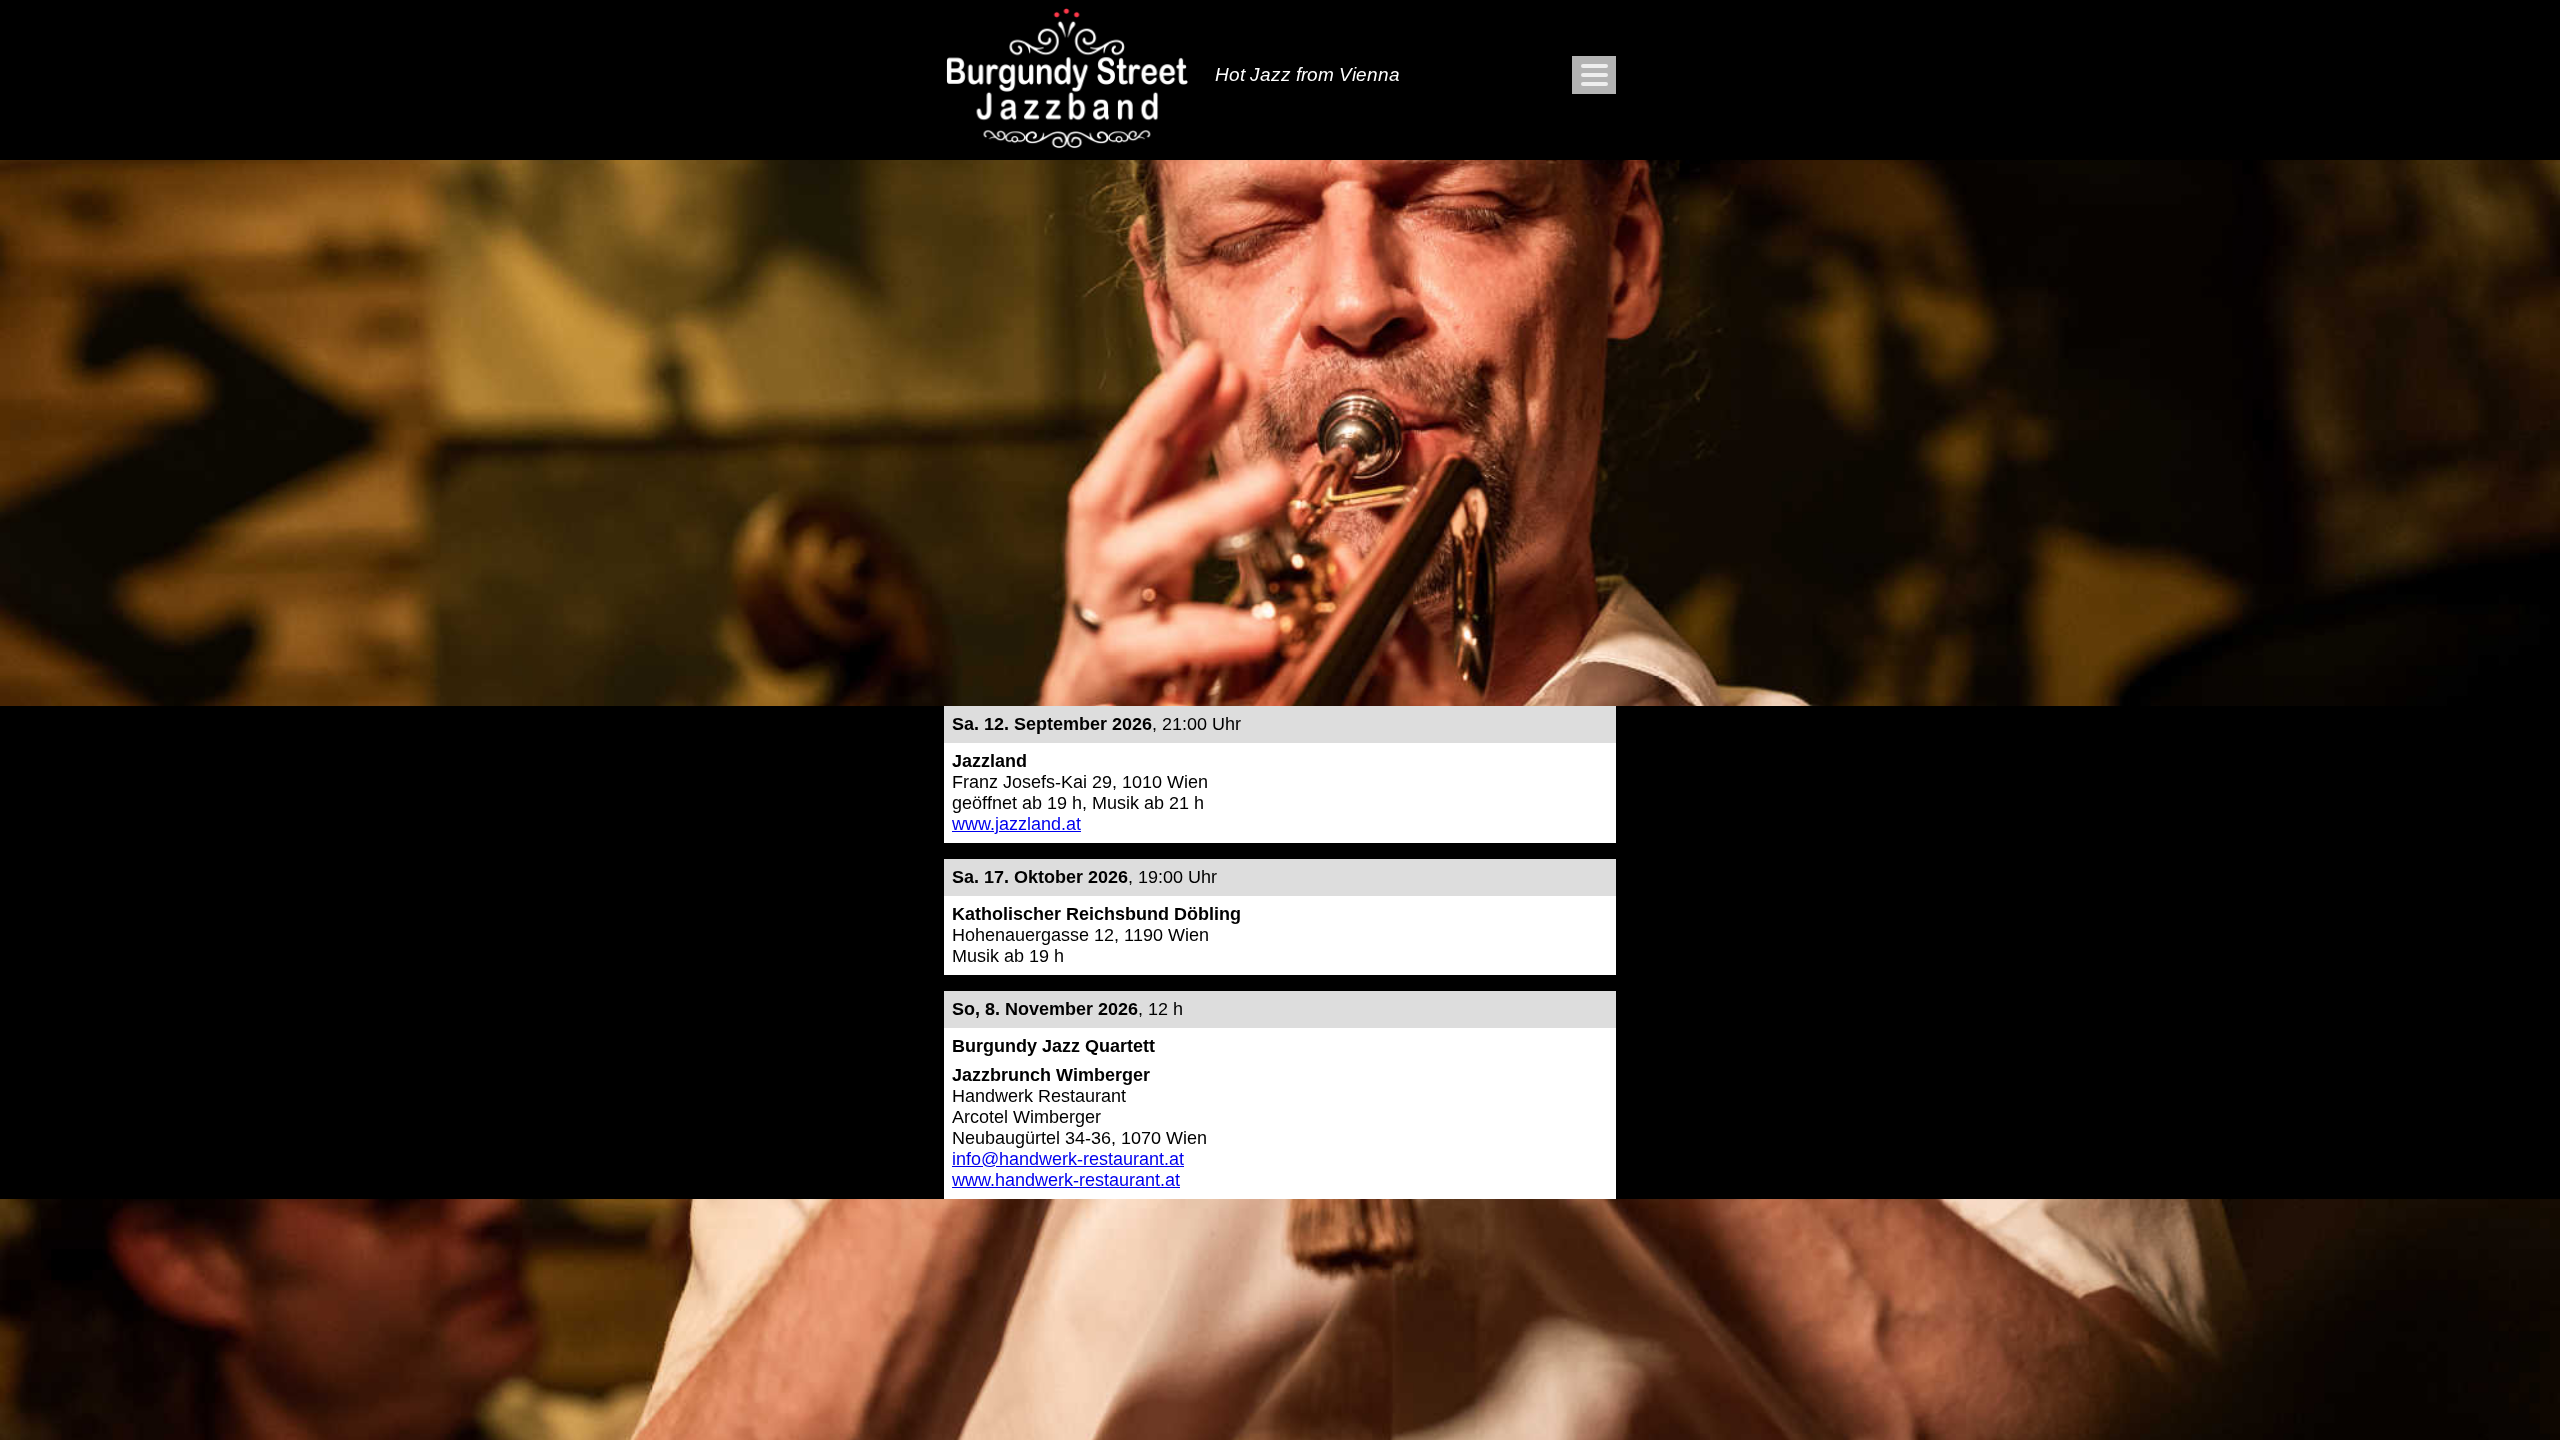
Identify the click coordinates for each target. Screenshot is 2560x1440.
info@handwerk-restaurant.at (1068, 1159)
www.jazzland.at (1016, 824)
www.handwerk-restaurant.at (1066, 1180)
